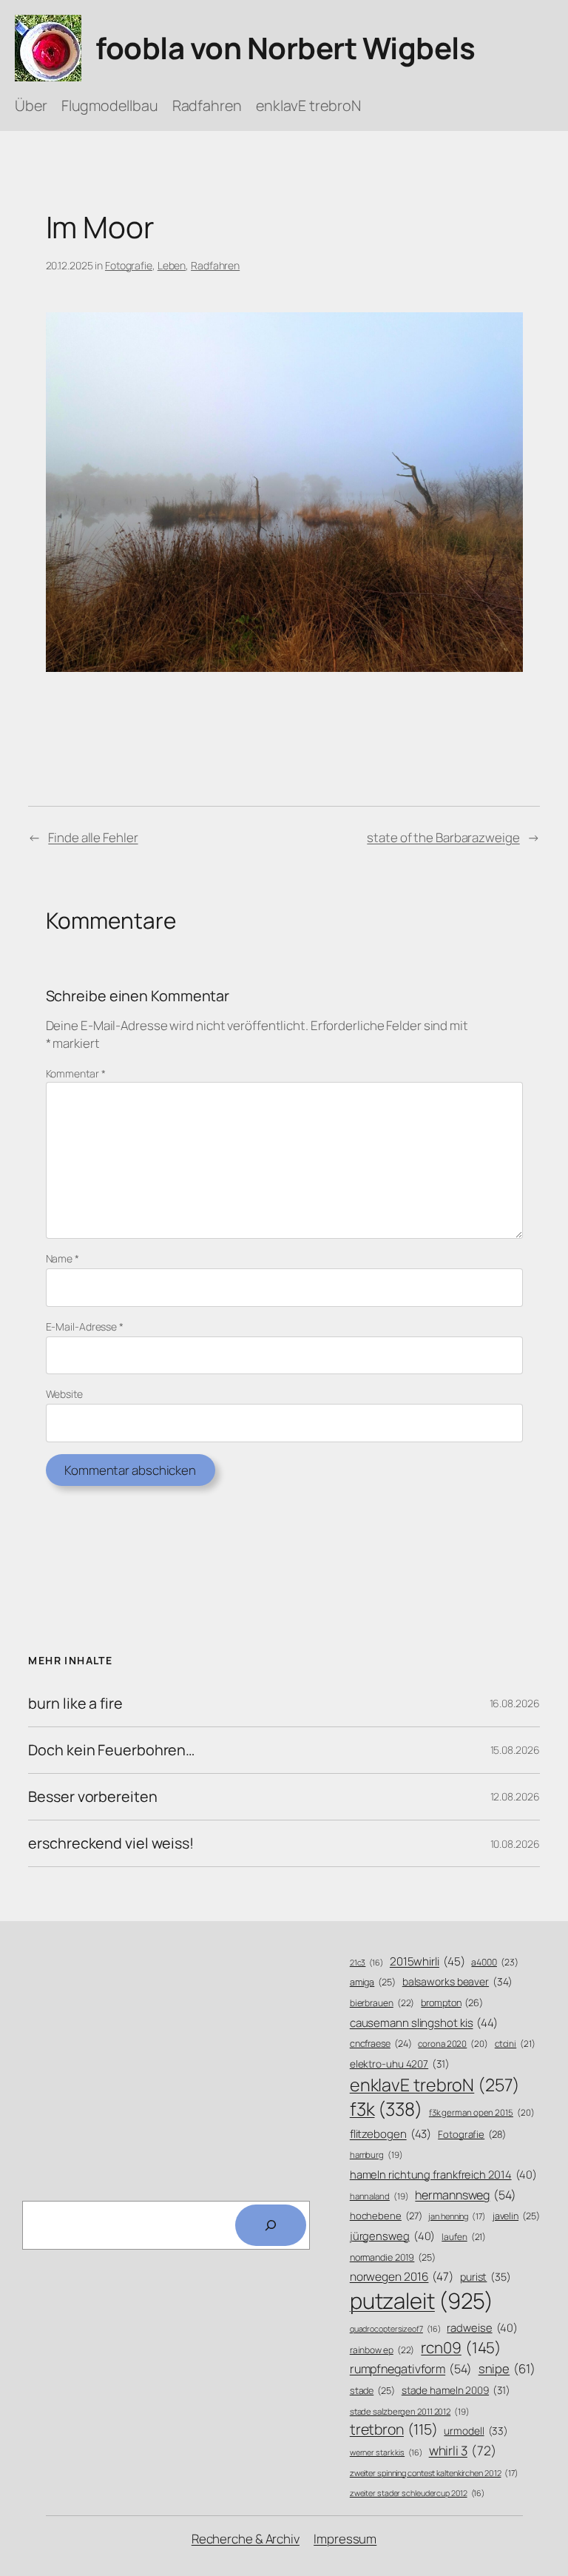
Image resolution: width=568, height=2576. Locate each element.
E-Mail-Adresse (85, 1326)
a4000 (494, 1962)
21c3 (366, 1963)
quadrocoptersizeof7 (395, 2329)
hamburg (376, 2155)
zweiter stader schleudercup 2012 (417, 2493)
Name (62, 1258)
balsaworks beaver (457, 1981)
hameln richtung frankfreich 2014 (443, 2174)
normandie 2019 (393, 2257)
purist (486, 2277)
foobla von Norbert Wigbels (285, 48)
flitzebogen (391, 2134)
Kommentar (76, 1073)
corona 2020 (453, 2044)
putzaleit (422, 2301)
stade (372, 2391)
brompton (452, 2003)
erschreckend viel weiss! (111, 1843)
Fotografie (129, 265)
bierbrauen (382, 2003)
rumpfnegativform (411, 2369)
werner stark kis (386, 2452)
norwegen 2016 (402, 2277)
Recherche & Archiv (246, 2539)
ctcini (515, 2044)
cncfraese (381, 2044)
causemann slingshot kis (424, 2023)
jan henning (457, 2216)
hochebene (386, 2216)
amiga (373, 1982)
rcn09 (461, 2347)
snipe (507, 2368)
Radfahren (215, 265)
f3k (386, 2109)
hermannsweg (466, 2195)
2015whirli (427, 1961)
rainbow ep (382, 2350)
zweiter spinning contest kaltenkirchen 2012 (434, 2473)
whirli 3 (463, 2450)
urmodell (476, 2431)
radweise (482, 2327)
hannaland (379, 2196)
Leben (172, 265)
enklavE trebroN (435, 2085)
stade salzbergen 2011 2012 (410, 2411)
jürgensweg (393, 2236)
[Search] (271, 2225)
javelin (516, 2216)
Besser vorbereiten (92, 1797)
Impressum (345, 2539)
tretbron (394, 2429)
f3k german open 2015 (482, 2112)
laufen (464, 2237)
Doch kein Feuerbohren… (111, 1750)
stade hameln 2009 (456, 2390)
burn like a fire (75, 1704)
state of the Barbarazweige (443, 837)
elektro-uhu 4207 (400, 2064)
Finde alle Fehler (93, 837)
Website (64, 1394)
